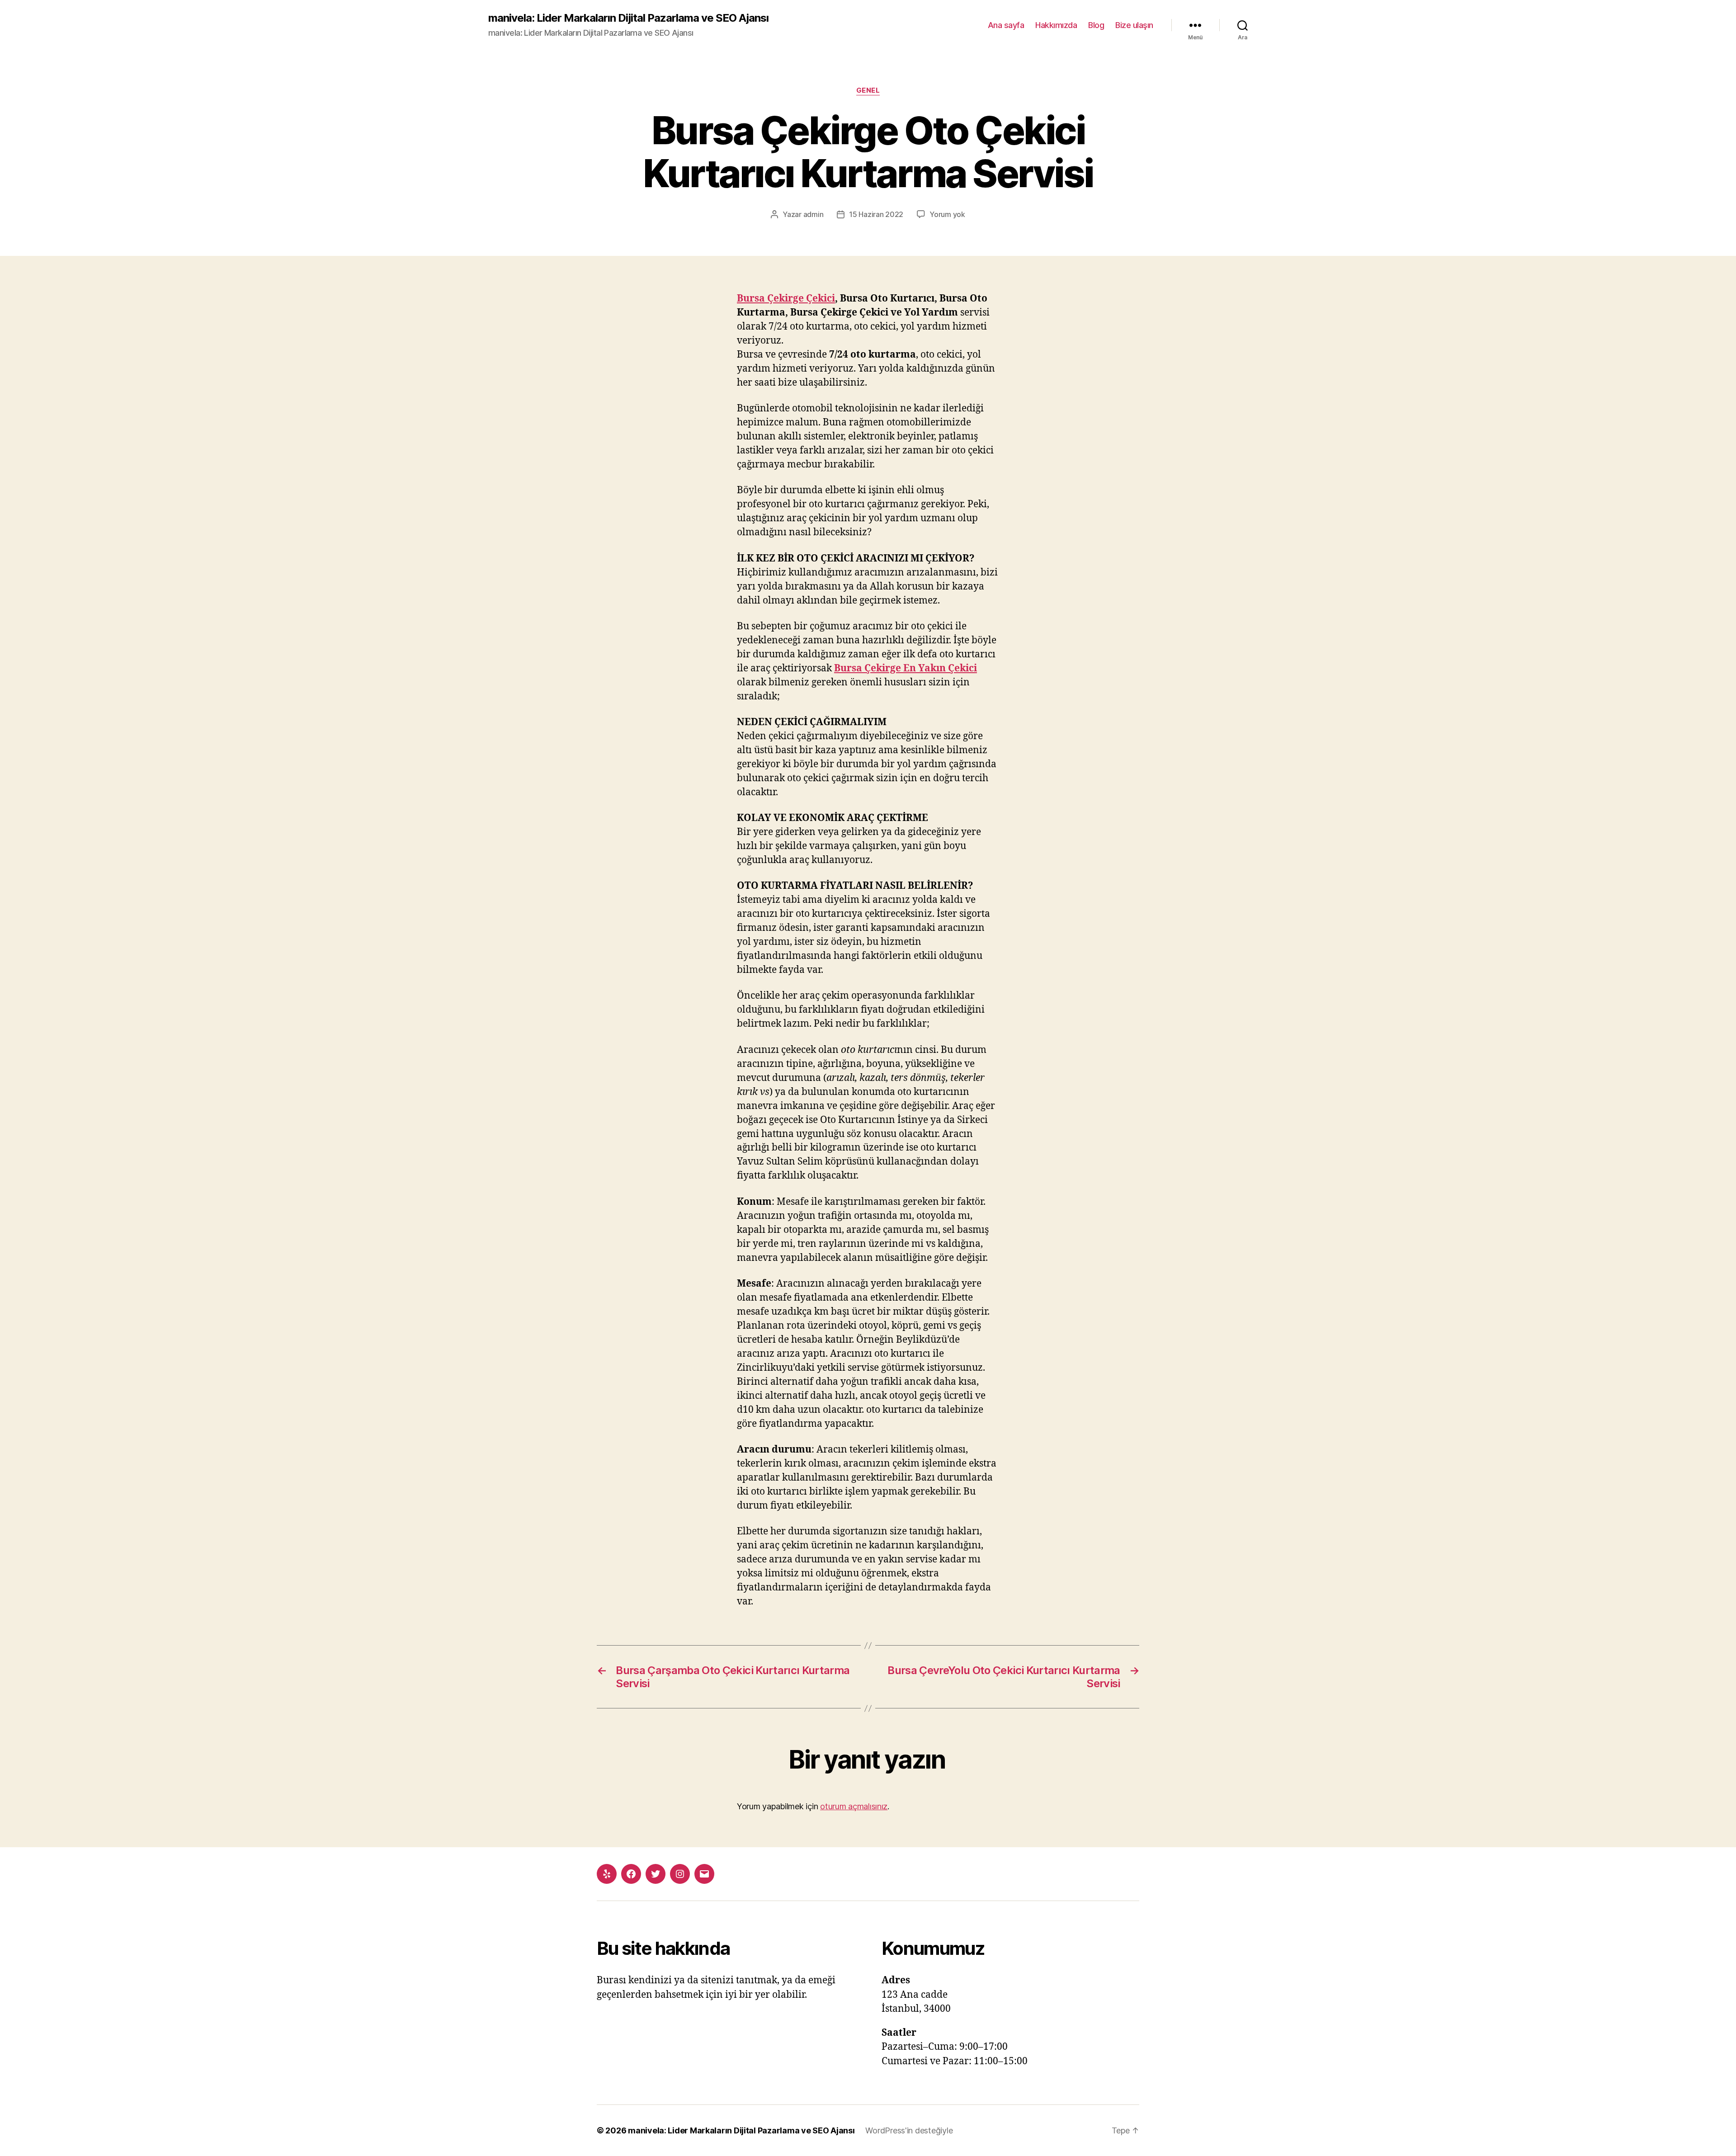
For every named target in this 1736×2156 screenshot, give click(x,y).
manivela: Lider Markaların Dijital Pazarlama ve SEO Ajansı (628, 18)
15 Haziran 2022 (876, 214)
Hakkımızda (1056, 25)
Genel (868, 90)
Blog (1096, 25)
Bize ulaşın (1134, 25)
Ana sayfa (1006, 25)
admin (814, 214)
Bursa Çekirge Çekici (786, 299)
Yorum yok (947, 214)
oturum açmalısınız (854, 1806)
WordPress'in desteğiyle (909, 2130)
